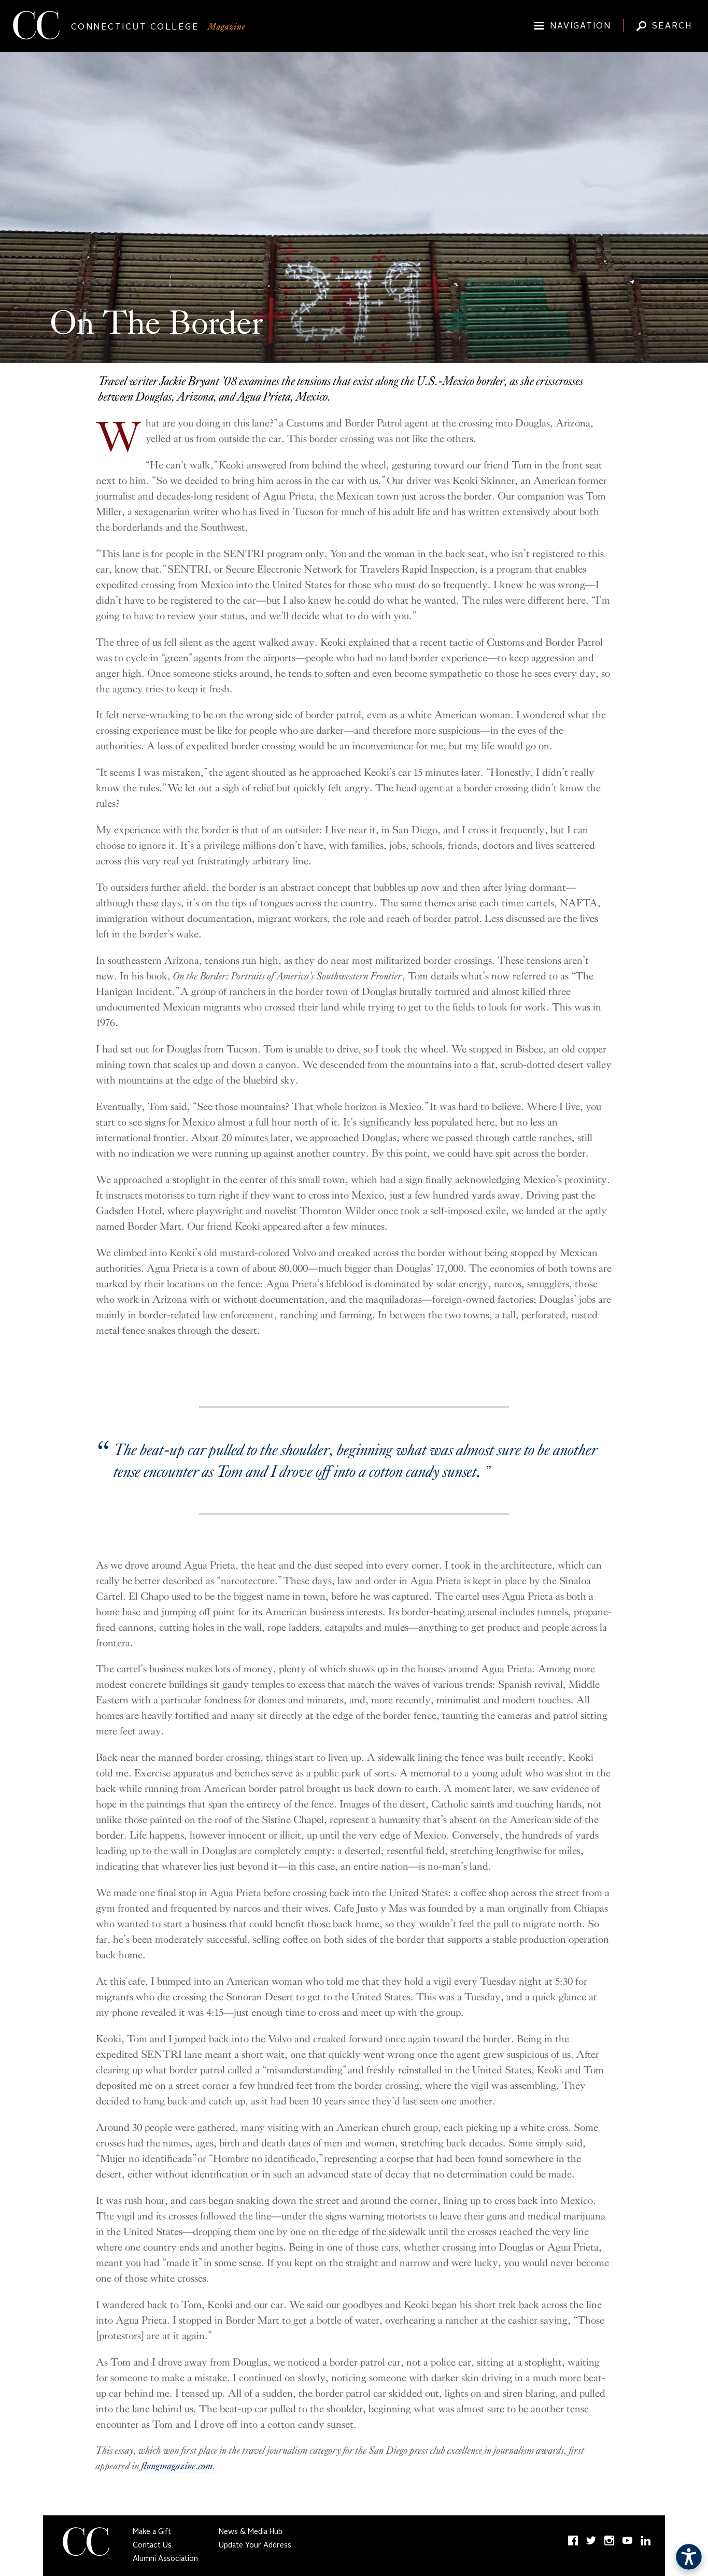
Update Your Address (255, 2545)
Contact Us (152, 2545)
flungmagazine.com (177, 2466)
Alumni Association (165, 2559)
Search (672, 26)
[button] (689, 2557)
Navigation (580, 26)
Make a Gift (152, 2532)
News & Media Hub (251, 2532)
